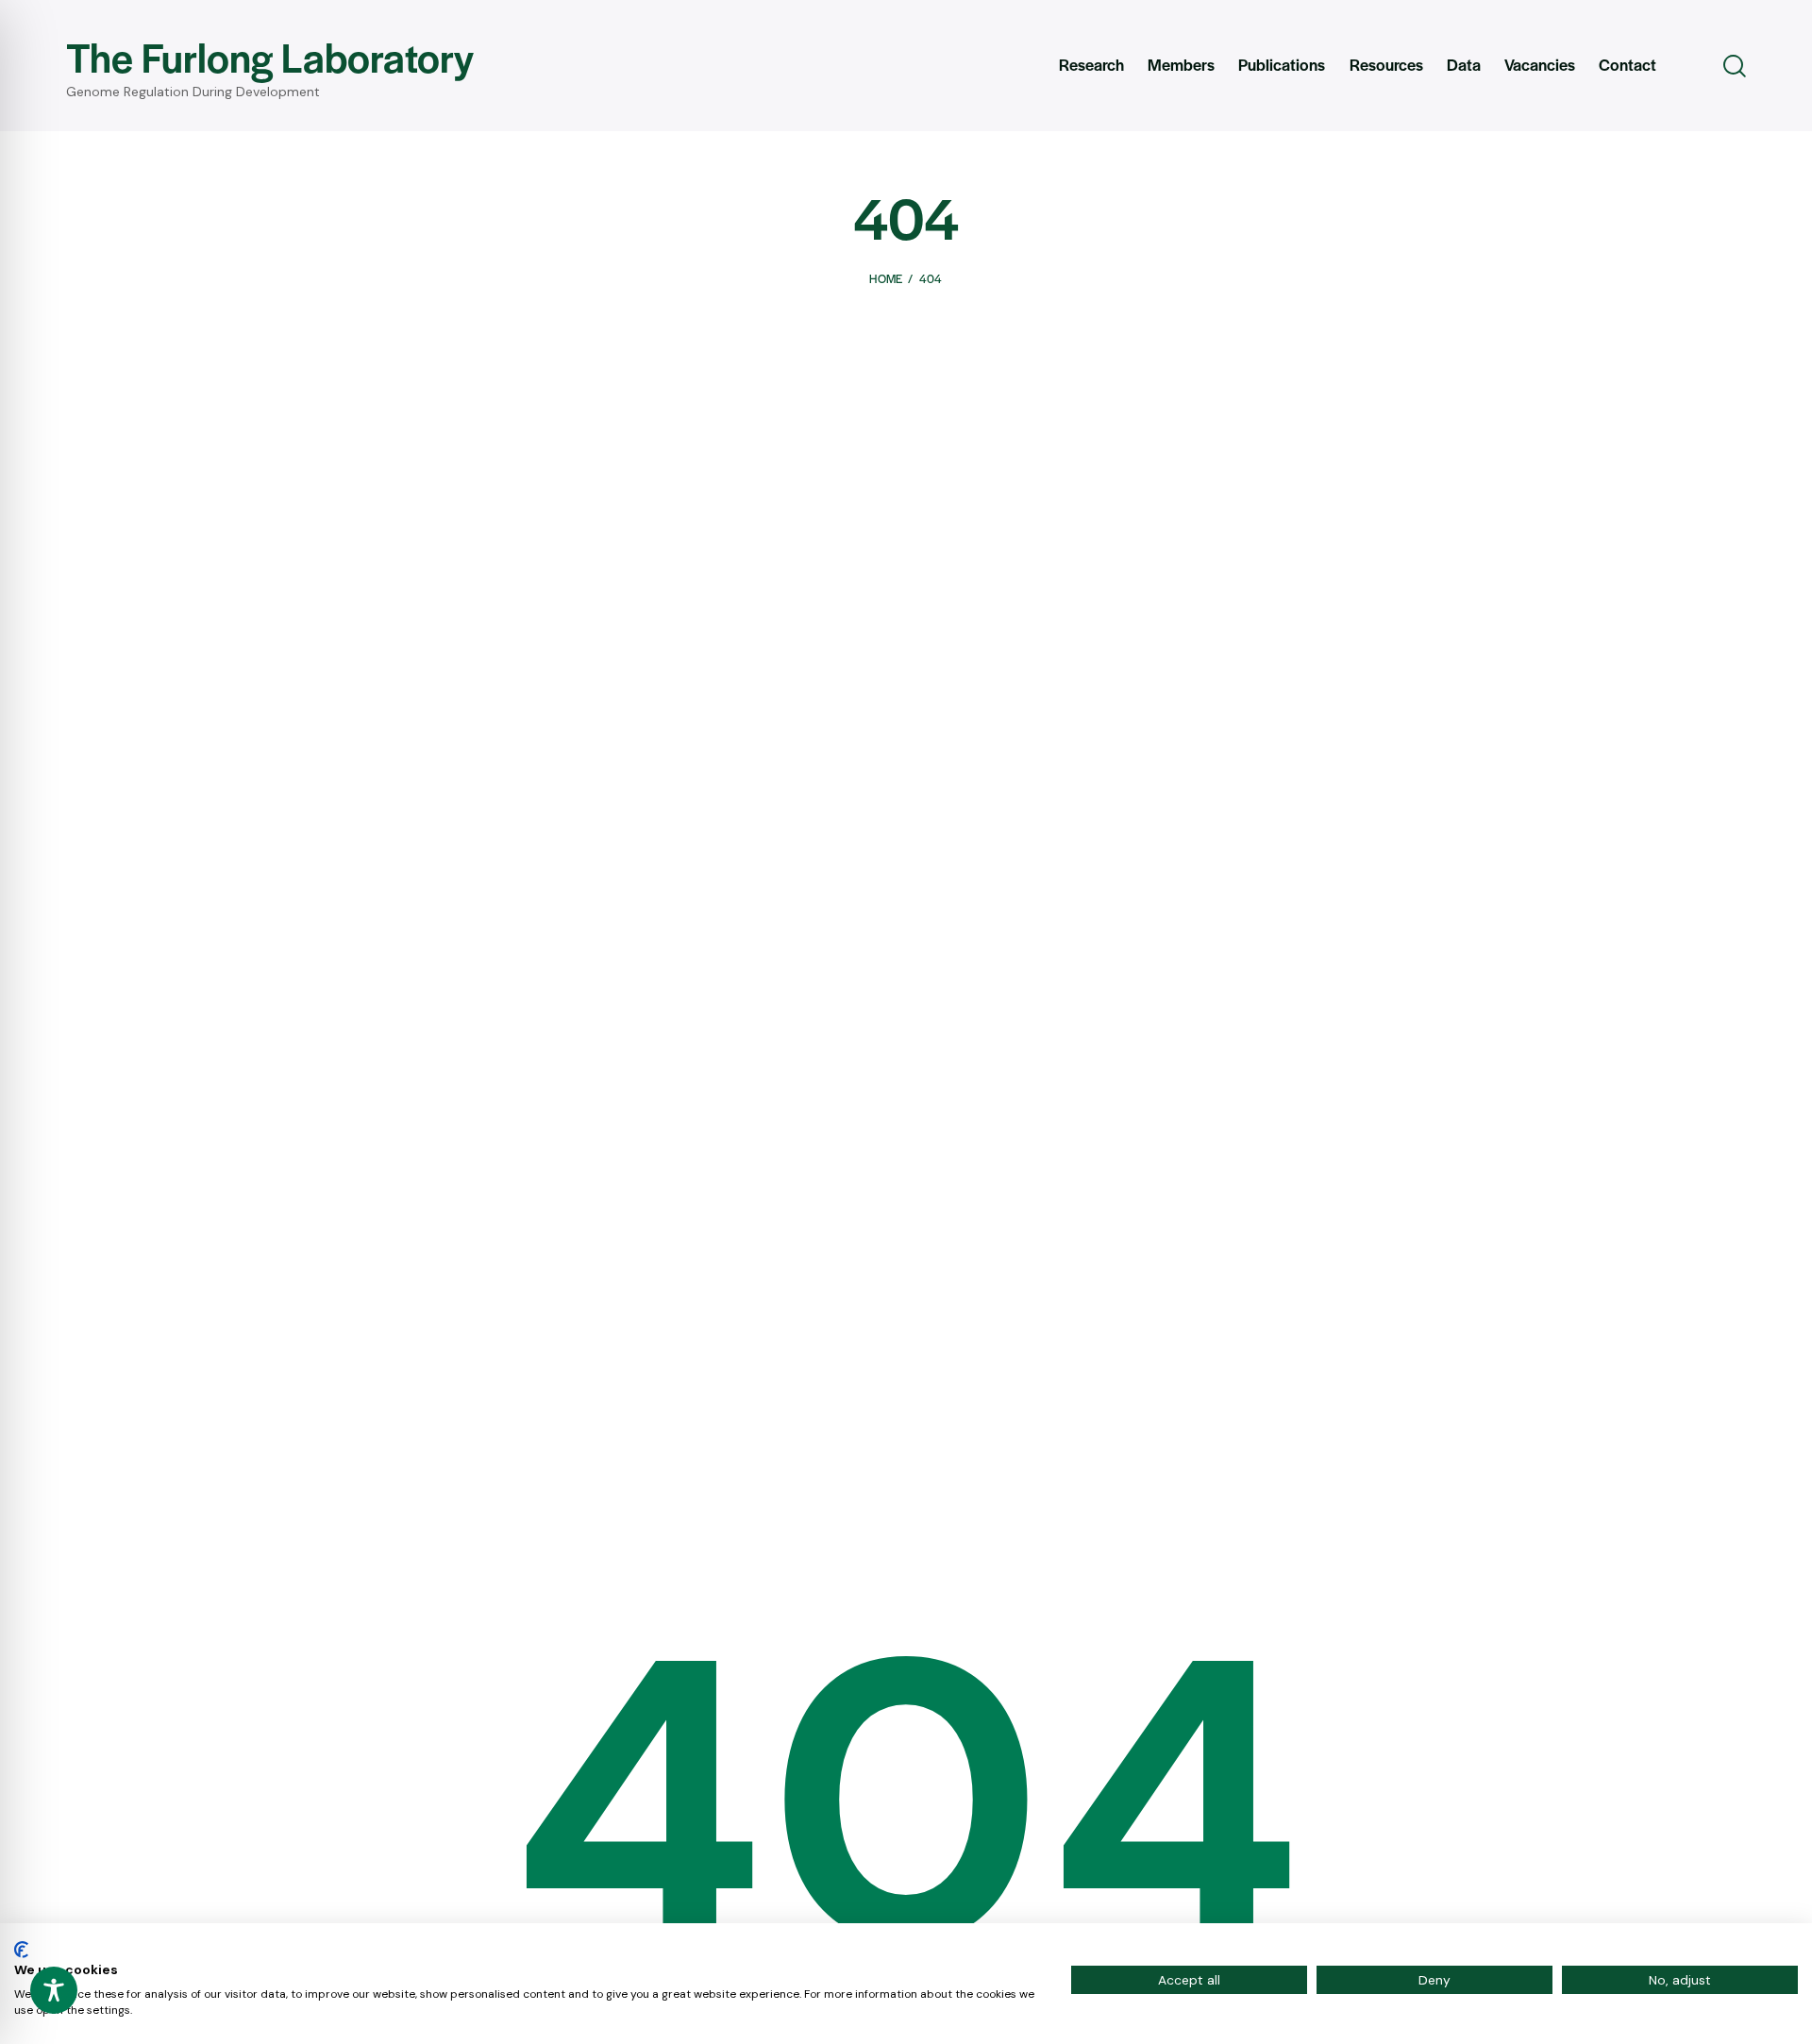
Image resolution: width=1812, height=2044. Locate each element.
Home (886, 278)
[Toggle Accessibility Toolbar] (54, 1990)
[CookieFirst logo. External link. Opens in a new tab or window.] (21, 1950)
